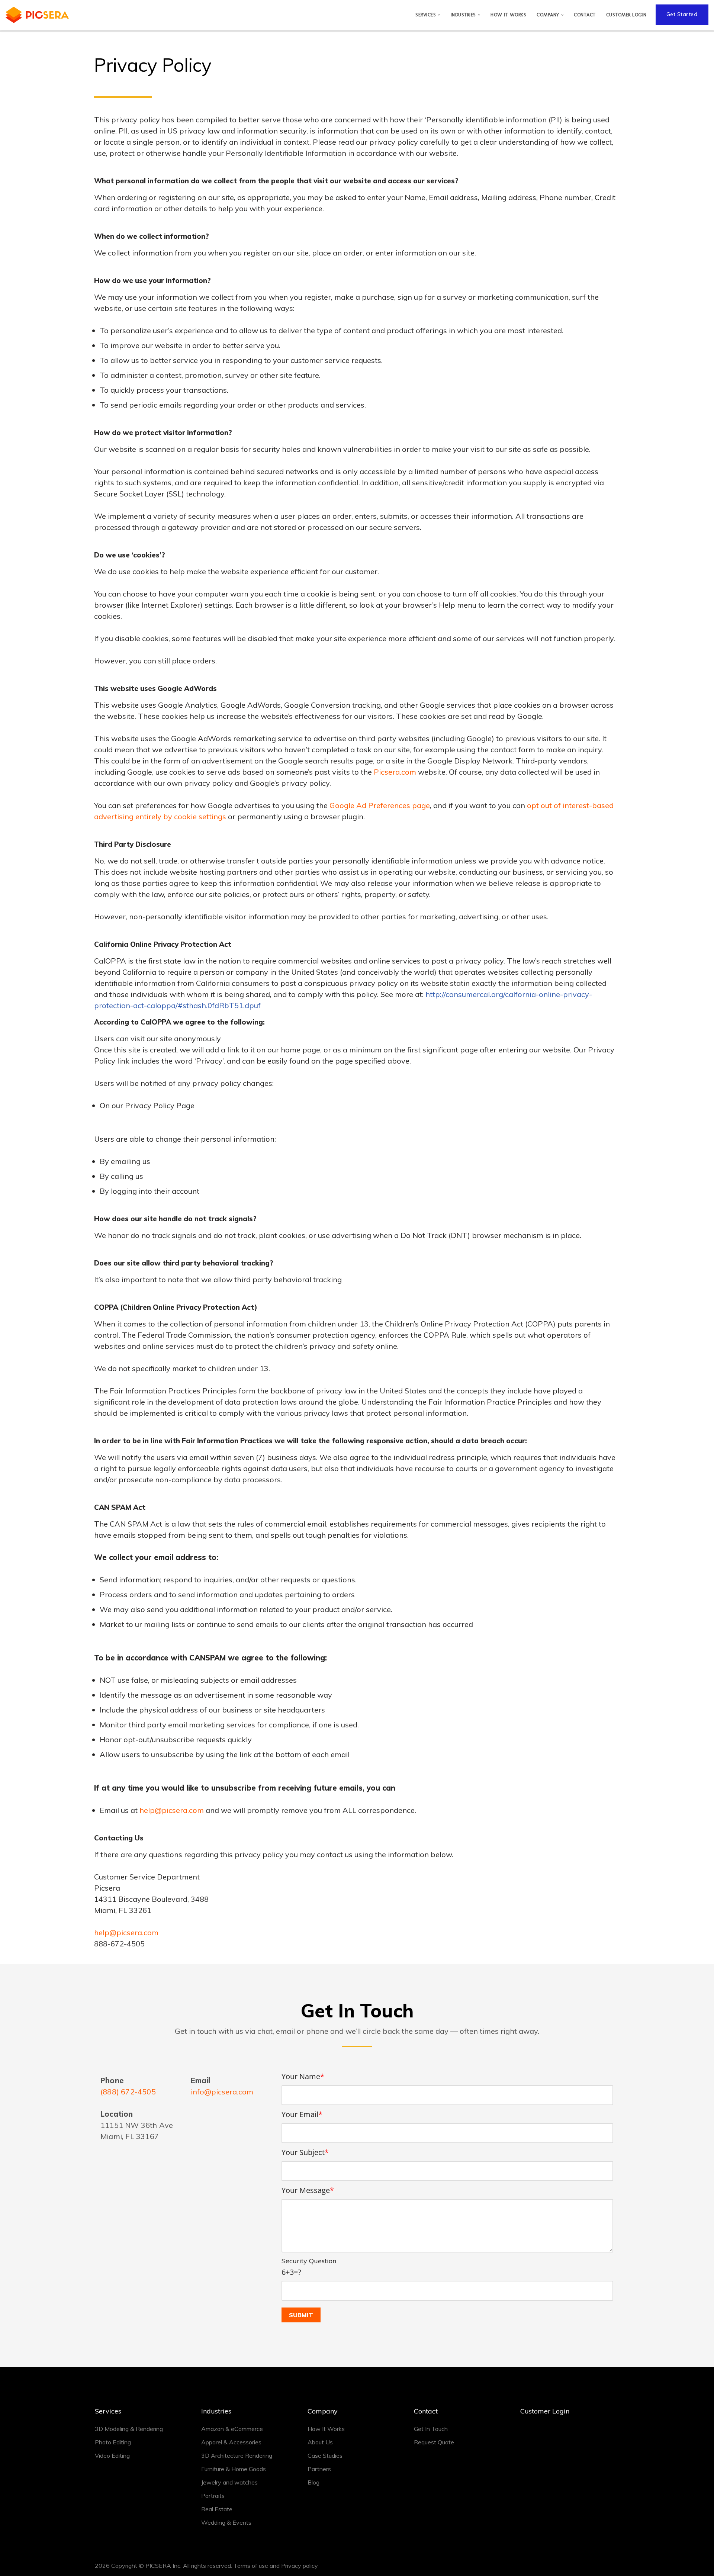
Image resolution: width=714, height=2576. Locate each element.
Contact (585, 15)
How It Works (508, 15)
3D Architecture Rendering (237, 2456)
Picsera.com (395, 772)
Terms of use (251, 2566)
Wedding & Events (226, 2522)
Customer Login (626, 15)
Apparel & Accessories (231, 2442)
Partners (319, 2469)
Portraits (213, 2496)
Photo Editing (113, 2442)
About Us (320, 2442)
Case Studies (325, 2456)
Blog (313, 2482)
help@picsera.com (172, 1810)
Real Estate (217, 2509)
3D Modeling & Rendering (129, 2429)
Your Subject (305, 2152)
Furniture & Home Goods (234, 2469)
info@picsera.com (222, 2092)
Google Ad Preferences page (380, 805)
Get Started (682, 14)
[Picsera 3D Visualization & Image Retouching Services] (37, 15)
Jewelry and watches (229, 2482)
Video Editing (112, 2456)
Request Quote (434, 2442)
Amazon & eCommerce (232, 2429)
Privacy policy (300, 2566)
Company (323, 2411)
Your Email (302, 2114)
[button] (439, 15)
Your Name (303, 2076)
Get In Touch (431, 2429)
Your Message (308, 2190)
